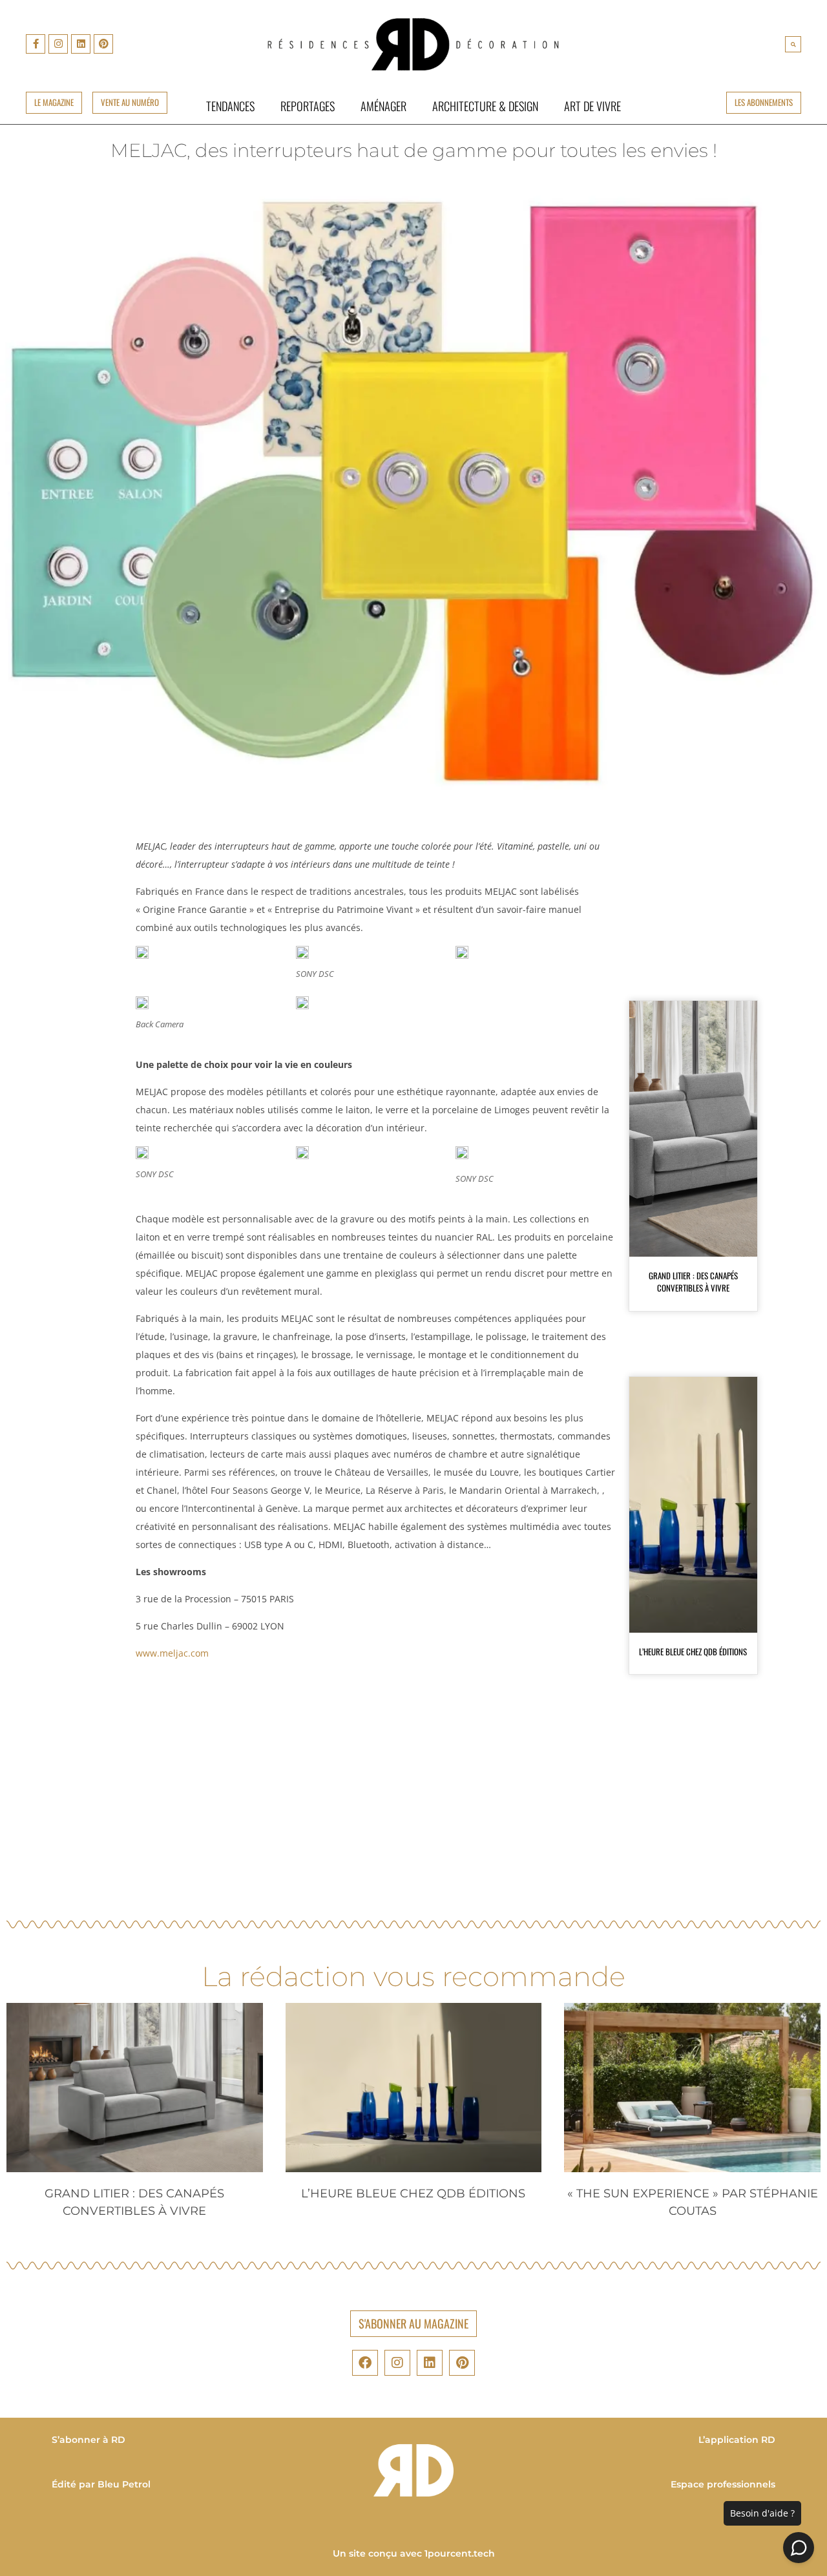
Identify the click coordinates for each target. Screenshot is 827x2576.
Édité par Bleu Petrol (101, 2484)
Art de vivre (592, 106)
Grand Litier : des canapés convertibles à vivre (693, 1282)
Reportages (308, 106)
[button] (793, 44)
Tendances (230, 106)
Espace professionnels (723, 2484)
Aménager (383, 106)
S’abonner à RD (89, 2440)
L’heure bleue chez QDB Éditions (693, 1651)
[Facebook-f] (36, 44)
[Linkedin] (81, 44)
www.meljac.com (172, 1653)
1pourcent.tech (460, 2553)
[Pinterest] (103, 44)
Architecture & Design (485, 106)
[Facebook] (365, 2363)
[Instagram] (58, 44)
